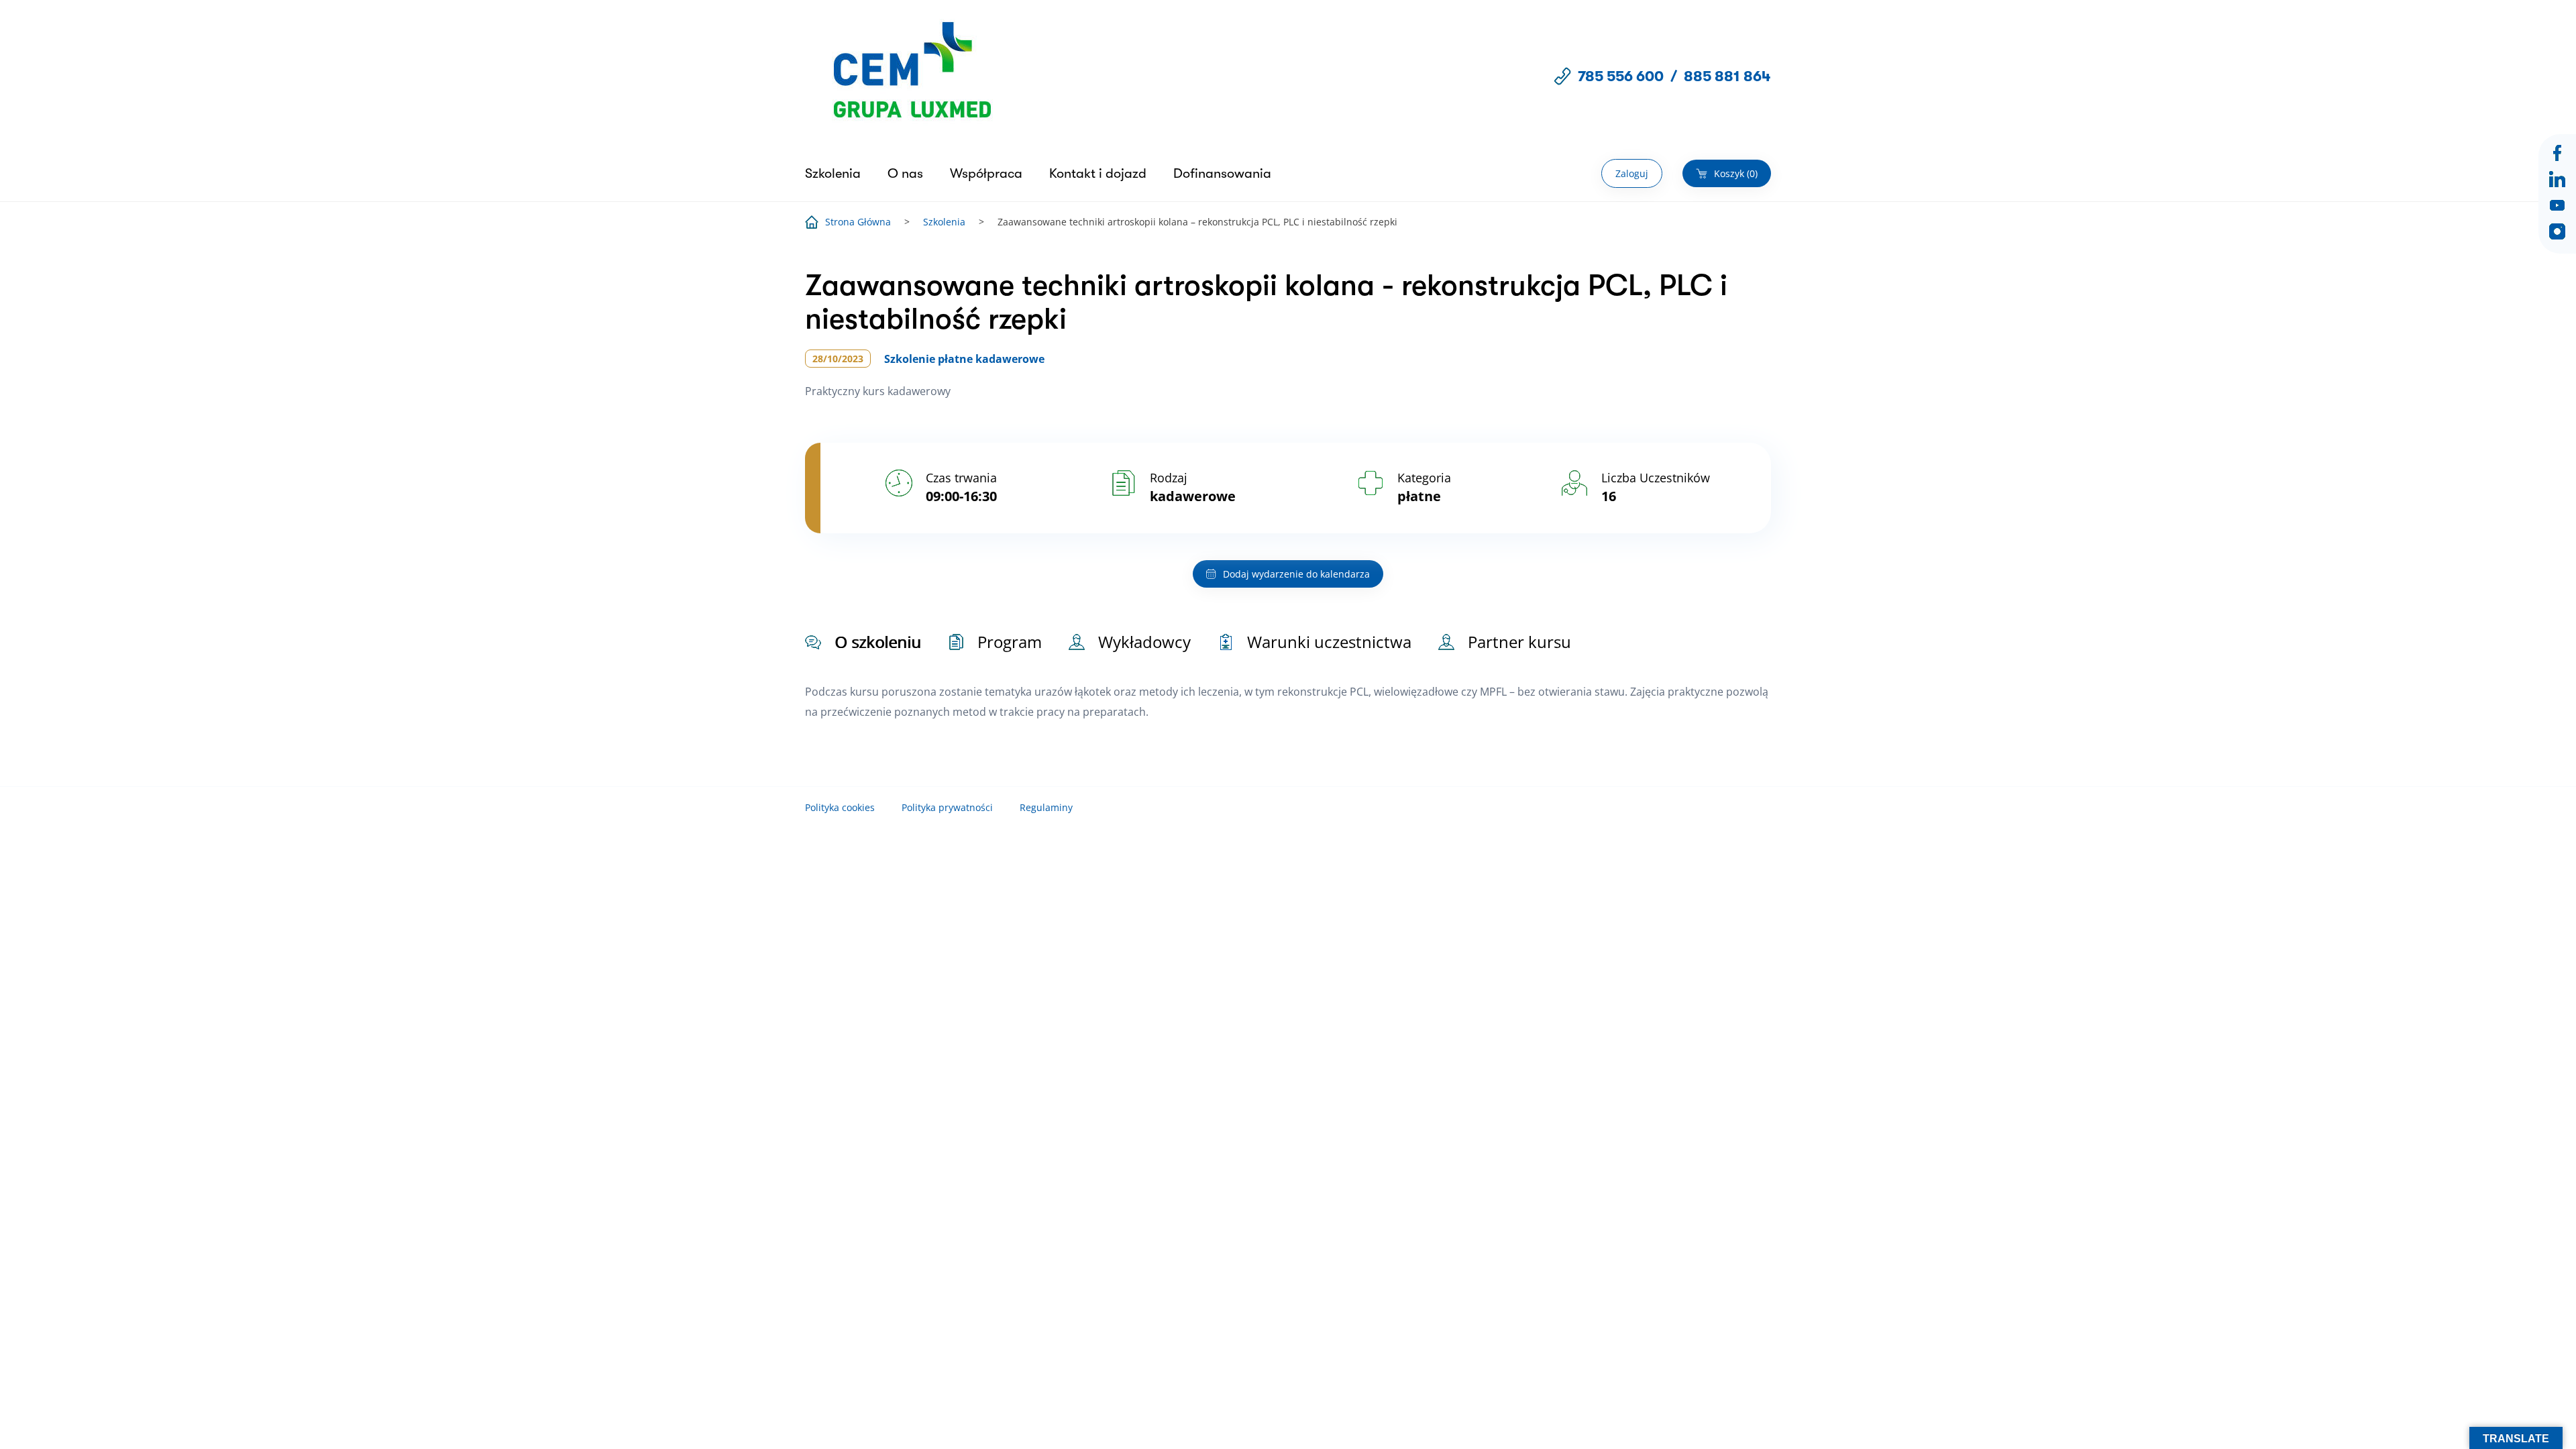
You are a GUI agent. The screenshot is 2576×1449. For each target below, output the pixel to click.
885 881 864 (1727, 76)
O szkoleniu (878, 642)
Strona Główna (858, 222)
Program (1010, 642)
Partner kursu (1519, 642)
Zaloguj (1632, 173)
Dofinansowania (1222, 173)
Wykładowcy (1144, 642)
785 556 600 (1621, 76)
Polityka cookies (840, 807)
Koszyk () (1736, 173)
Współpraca (986, 173)
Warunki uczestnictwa (1329, 642)
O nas (905, 173)
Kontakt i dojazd (1098, 173)
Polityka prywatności (947, 807)
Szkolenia (833, 173)
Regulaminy (1046, 807)
